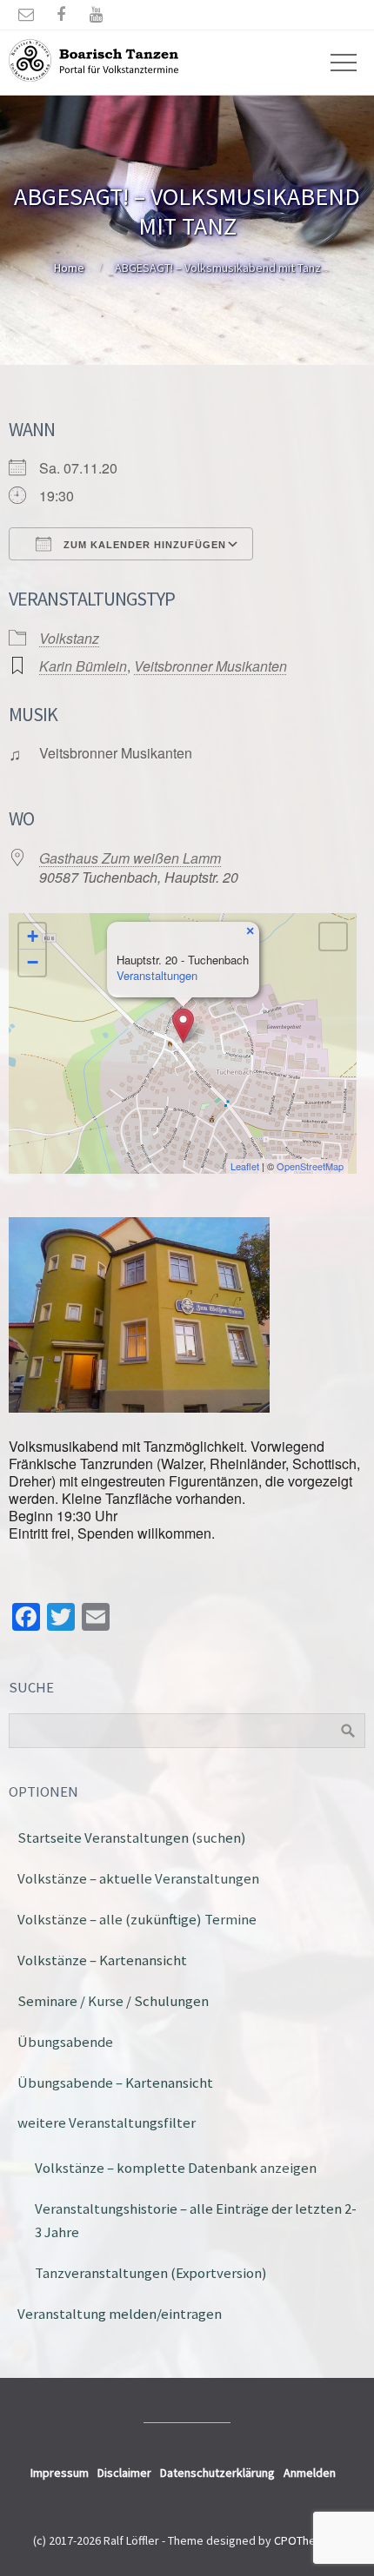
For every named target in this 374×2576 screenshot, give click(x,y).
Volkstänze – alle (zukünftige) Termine (137, 1919)
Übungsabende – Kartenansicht (115, 2083)
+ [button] (33, 936)
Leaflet (245, 1166)
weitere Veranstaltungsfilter (107, 2122)
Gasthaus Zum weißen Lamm (130, 858)
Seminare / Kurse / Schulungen (113, 2001)
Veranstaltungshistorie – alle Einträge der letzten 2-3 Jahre (196, 2220)
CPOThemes (306, 2540)
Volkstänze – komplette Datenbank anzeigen (176, 2168)
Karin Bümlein (83, 666)
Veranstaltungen (157, 975)
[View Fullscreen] (333, 937)
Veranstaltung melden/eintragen (120, 2314)
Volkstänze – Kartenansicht (102, 1960)
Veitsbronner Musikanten (210, 666)
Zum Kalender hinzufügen (143, 545)
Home (69, 268)
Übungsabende (65, 2042)
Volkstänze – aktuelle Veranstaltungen (138, 1878)
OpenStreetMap (310, 1166)
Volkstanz (69, 638)
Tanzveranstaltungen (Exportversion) (151, 2273)
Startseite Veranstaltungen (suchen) (132, 1838)
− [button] (33, 962)
